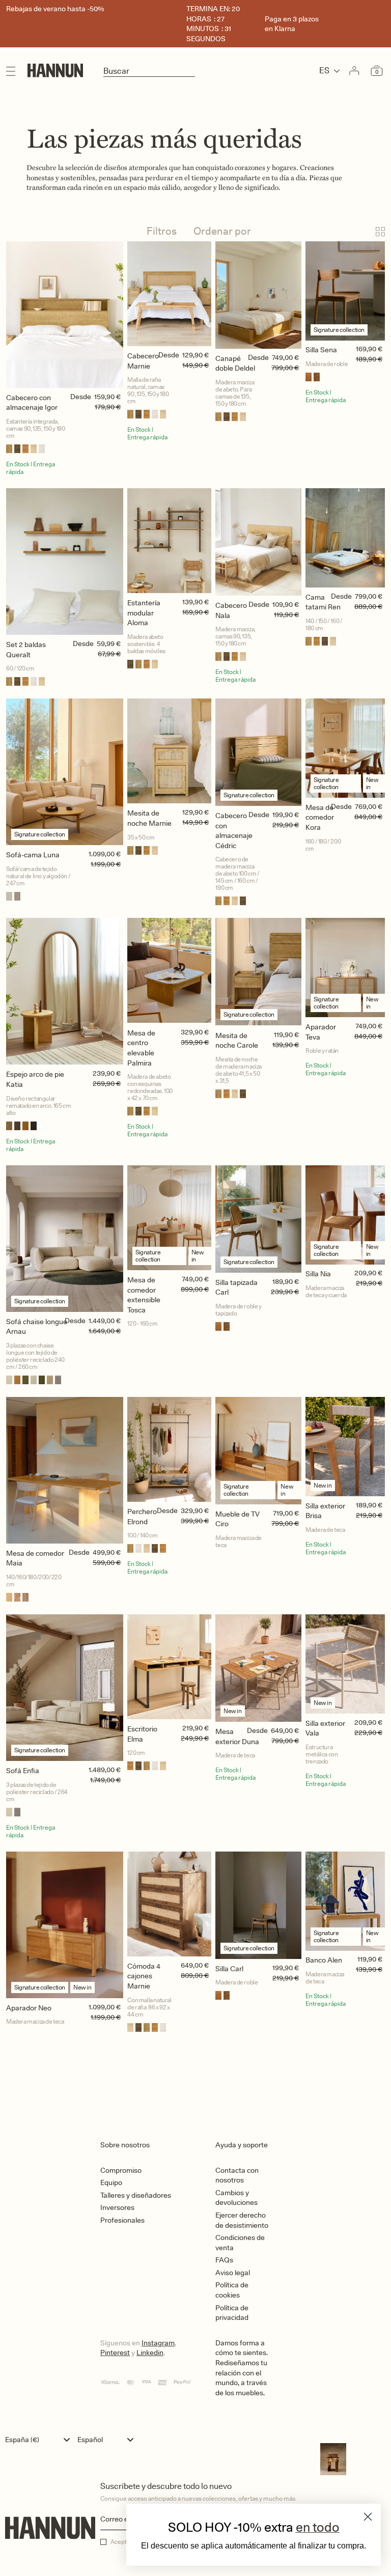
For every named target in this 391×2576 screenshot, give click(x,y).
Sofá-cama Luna (33, 855)
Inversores (117, 2207)
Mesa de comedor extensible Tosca (144, 1295)
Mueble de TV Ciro (238, 1519)
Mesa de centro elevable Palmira (141, 1048)
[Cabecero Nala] (258, 542)
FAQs (224, 2260)
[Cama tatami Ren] (345, 538)
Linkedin (150, 2353)
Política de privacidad (232, 2313)
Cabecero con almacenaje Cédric (234, 831)
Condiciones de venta (240, 2243)
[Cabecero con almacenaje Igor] (65, 315)
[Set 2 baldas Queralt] (65, 562)
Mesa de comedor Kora (320, 817)
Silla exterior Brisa (325, 1511)
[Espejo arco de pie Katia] (65, 991)
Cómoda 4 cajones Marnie (144, 1976)
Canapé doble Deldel (235, 363)
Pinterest (115, 2353)
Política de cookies (232, 2290)
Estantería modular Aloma (144, 613)
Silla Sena (321, 350)
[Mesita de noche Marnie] (169, 751)
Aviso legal (233, 2273)
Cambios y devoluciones (236, 2198)
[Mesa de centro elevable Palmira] (169, 970)
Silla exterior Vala (325, 1728)
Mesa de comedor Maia (35, 1558)
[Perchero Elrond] (169, 1449)
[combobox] (40, 2440)
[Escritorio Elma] (169, 1667)
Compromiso (121, 2170)
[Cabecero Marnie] (169, 294)
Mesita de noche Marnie (149, 818)
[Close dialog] (368, 2517)
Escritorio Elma (142, 1734)
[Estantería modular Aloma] (169, 541)
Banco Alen (324, 1960)
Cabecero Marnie (143, 361)
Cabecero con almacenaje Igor (32, 403)
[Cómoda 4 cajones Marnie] (169, 1904)
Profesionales (122, 2220)
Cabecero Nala (231, 610)
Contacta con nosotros (237, 2175)
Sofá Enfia (23, 1771)
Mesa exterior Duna (237, 1737)
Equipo (111, 2182)
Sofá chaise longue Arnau (37, 1327)
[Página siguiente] (195, 2072)
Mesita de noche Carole (237, 1041)
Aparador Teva (321, 1032)
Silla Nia (318, 1274)
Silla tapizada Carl (236, 1287)
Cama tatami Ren (323, 602)
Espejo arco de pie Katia (35, 1079)
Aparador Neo (29, 2008)
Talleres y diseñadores (136, 2195)
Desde (81, 397)
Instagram (158, 2343)
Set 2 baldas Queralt (26, 650)
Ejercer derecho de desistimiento (242, 2220)
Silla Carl (229, 1969)
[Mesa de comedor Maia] (65, 1470)
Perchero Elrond (142, 1517)
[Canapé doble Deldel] (258, 295)
